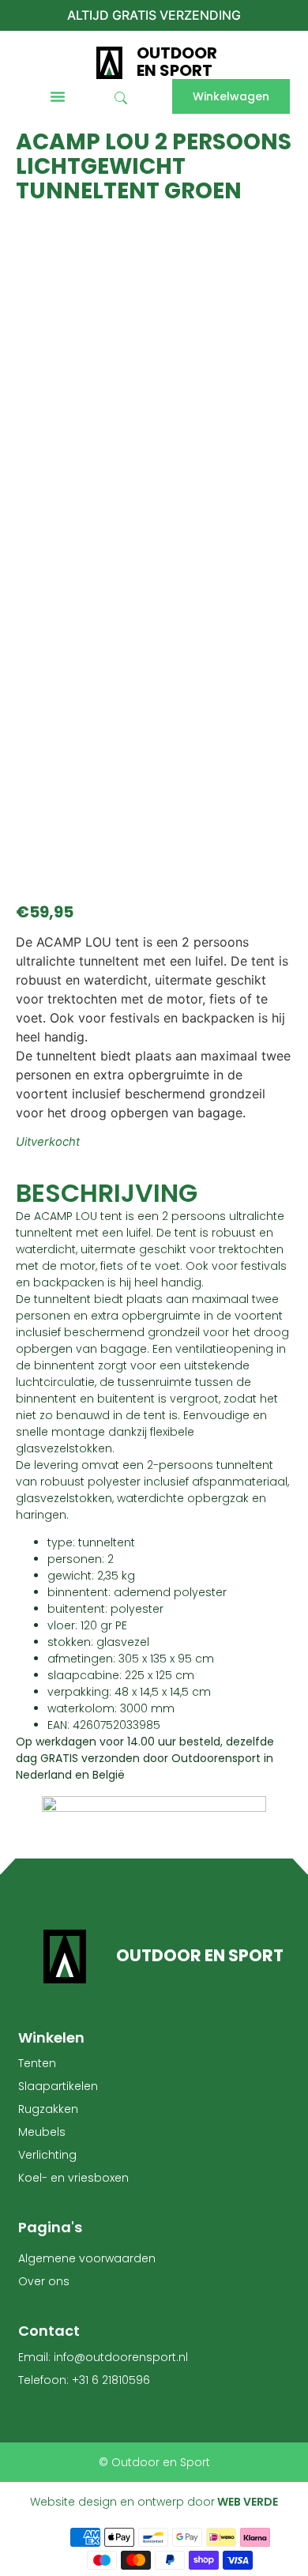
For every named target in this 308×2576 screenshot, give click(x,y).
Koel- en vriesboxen (73, 2178)
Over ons (44, 2281)
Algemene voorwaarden (87, 2258)
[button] (58, 96)
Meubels (42, 2132)
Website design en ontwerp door (154, 2502)
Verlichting (47, 2155)
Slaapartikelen (58, 2086)
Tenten (37, 2063)
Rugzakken (48, 2109)
